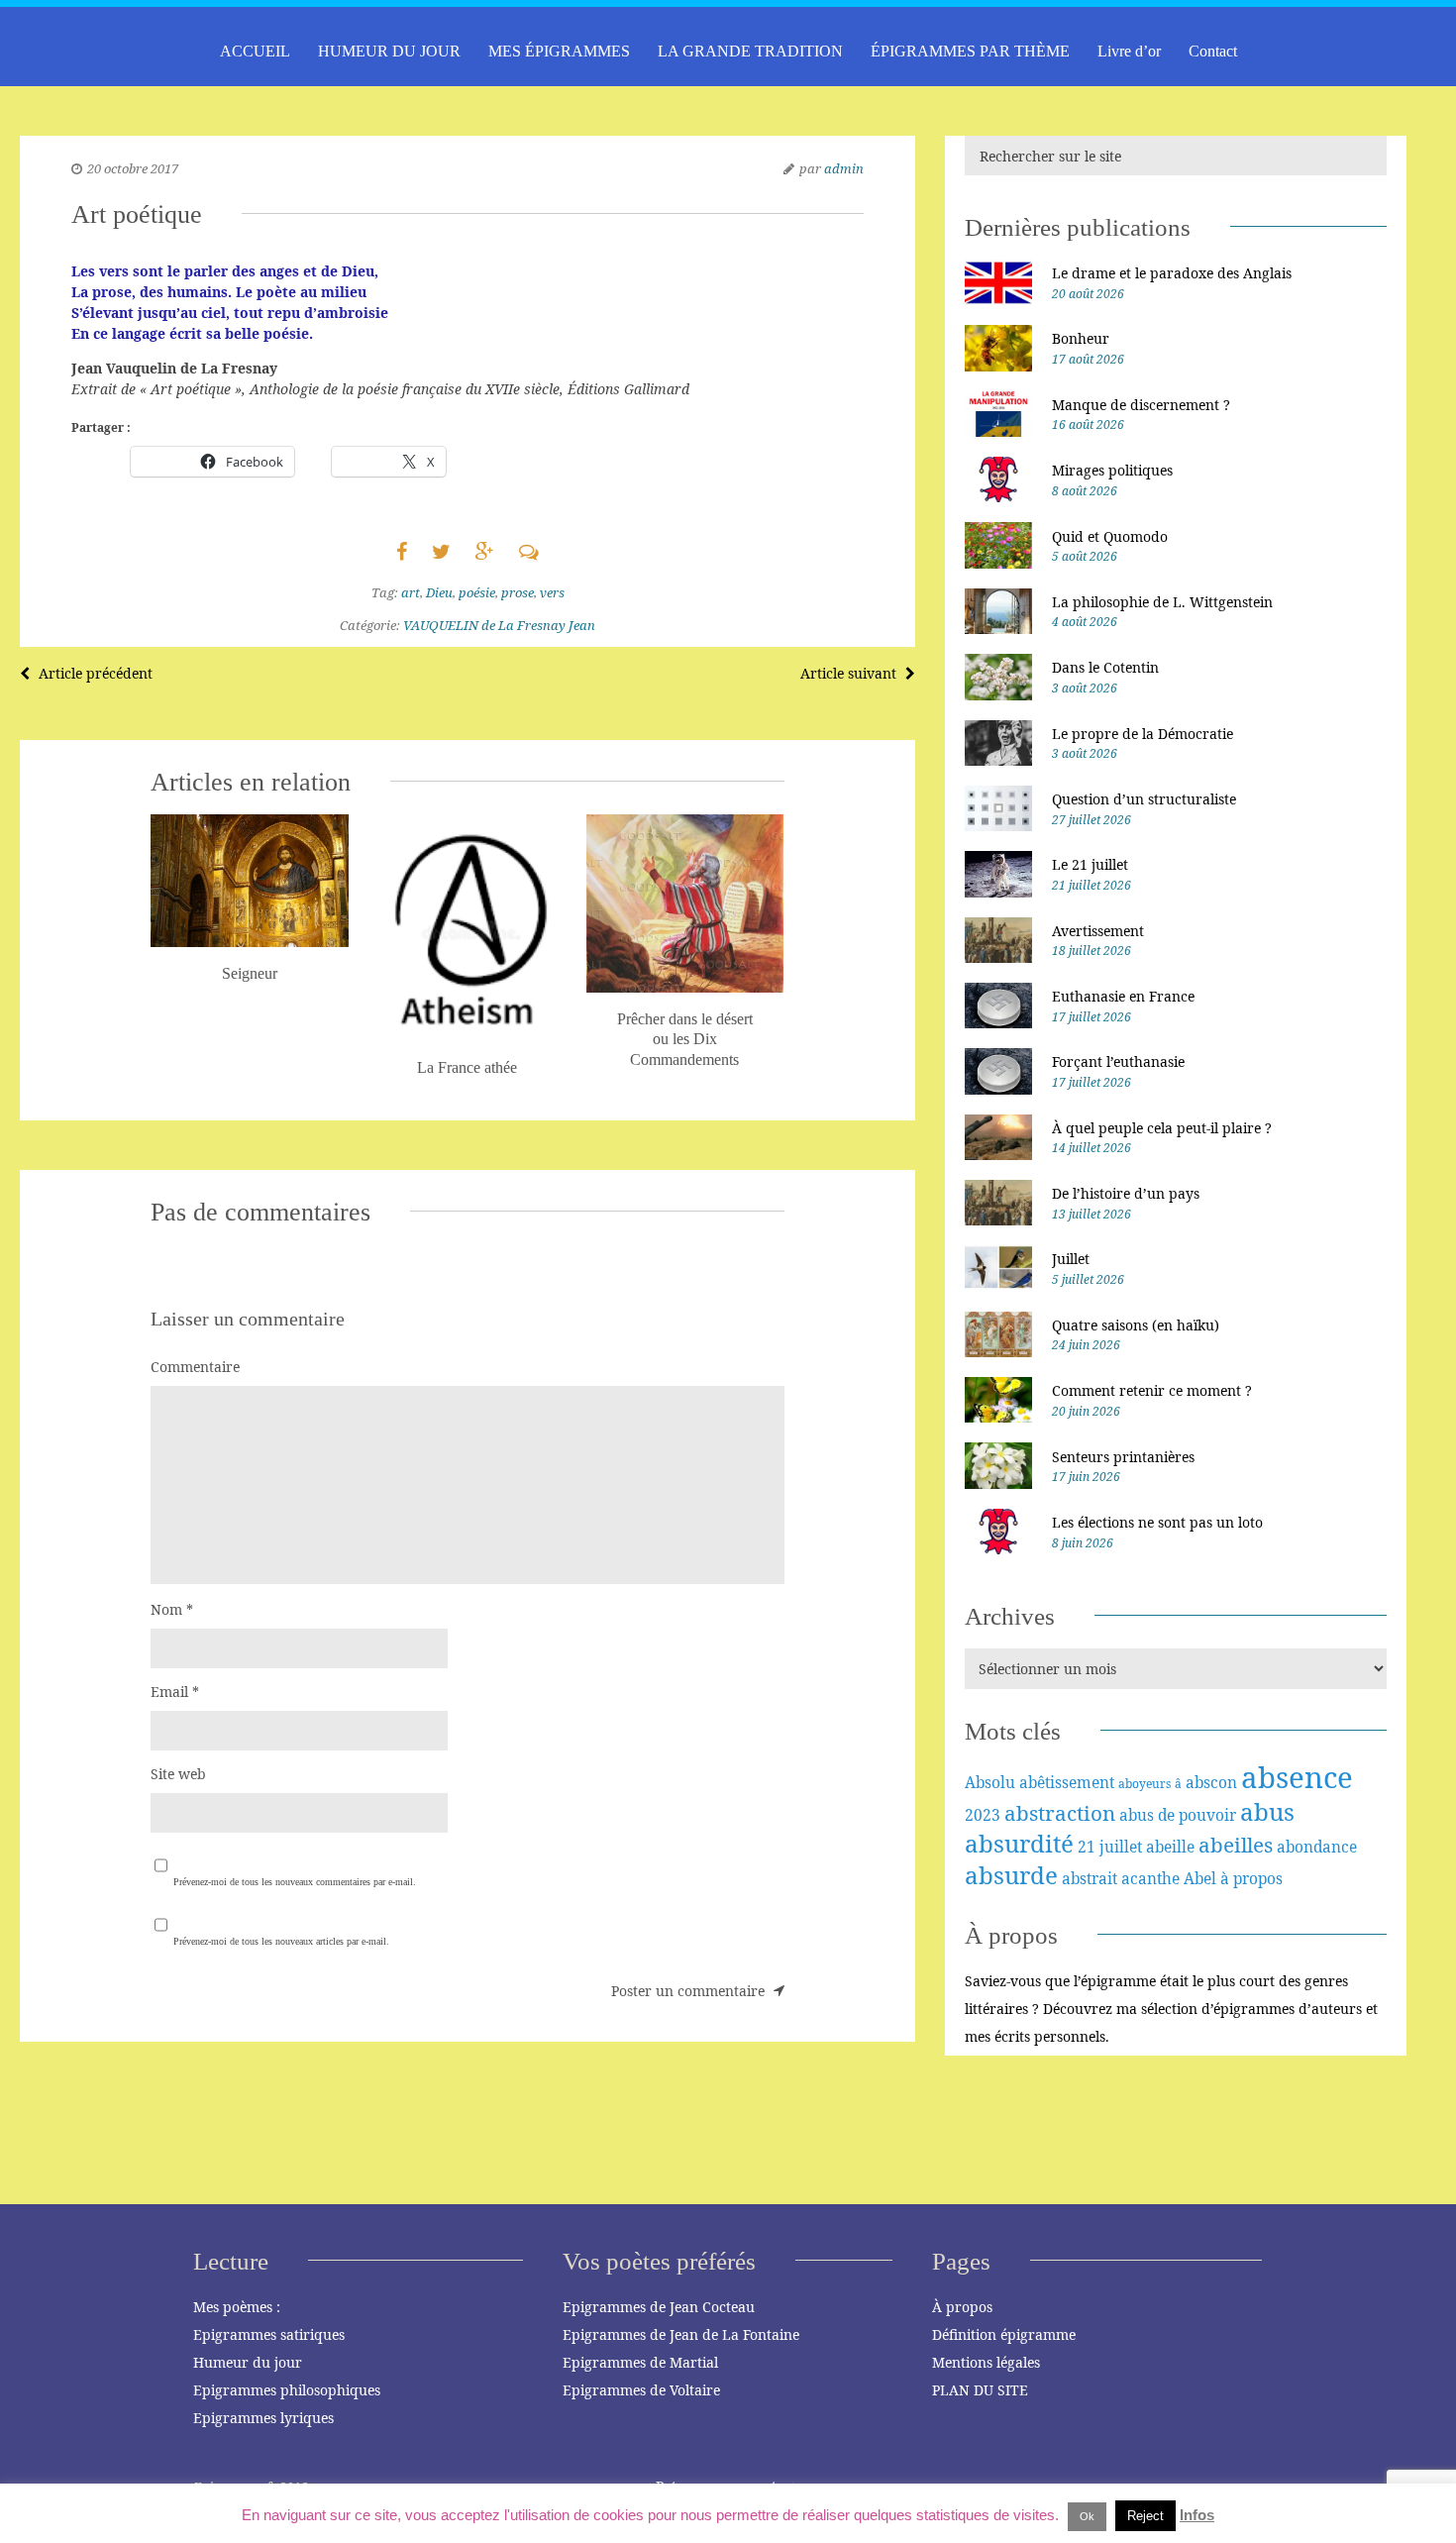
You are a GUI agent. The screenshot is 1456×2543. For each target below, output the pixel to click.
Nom (172, 1609)
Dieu (439, 592)
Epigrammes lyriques (263, 2418)
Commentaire (195, 1367)
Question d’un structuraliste (1144, 799)
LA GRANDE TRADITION (750, 51)
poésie (477, 592)
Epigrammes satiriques (269, 2334)
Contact (1213, 51)
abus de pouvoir (1178, 1815)
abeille (1170, 1847)
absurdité (1019, 1843)
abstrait (1090, 1878)
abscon (1211, 1782)
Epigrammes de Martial (640, 2362)
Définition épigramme (1004, 2334)
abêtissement (1067, 1782)
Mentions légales (986, 2362)
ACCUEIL (255, 51)
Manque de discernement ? (1141, 405)
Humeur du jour (248, 2362)
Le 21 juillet (1090, 864)
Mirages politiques (1112, 470)
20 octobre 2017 (133, 168)
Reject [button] (1145, 2516)
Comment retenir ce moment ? (1152, 1390)
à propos (1251, 1878)
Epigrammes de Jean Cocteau (659, 2307)
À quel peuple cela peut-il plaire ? (1162, 1128)
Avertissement (1098, 931)
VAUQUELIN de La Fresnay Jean (499, 625)
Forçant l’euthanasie (1118, 1061)
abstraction (1060, 1813)
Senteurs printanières (1123, 1457)
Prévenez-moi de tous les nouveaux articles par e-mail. (281, 1941)
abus (1267, 1811)
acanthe (1150, 1878)
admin (844, 168)
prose (518, 592)
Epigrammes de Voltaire (641, 2390)
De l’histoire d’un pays (1126, 1193)
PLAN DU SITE (980, 2390)
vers (552, 592)
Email (175, 1692)
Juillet (1071, 1259)
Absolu (990, 1782)
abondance (1317, 1847)
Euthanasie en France (1123, 996)
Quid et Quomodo (1110, 536)
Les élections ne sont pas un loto (1157, 1522)
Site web (178, 1774)
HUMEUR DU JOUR (389, 51)
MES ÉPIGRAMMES (559, 51)
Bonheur (1081, 338)
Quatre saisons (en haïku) (1136, 1325)
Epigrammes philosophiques (287, 2390)
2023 (983, 1815)
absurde (1011, 1875)
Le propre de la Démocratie (1143, 734)
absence (1297, 1777)
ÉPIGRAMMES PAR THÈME (970, 51)
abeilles (1236, 1845)
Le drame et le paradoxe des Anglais (1172, 273)
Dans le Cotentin (1105, 667)
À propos (962, 2307)
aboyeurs (1144, 1784)
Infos (1197, 2515)
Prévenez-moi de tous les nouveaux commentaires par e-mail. (295, 1882)
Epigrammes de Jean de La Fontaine (681, 2334)
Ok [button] (1087, 2516)
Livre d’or (1129, 51)
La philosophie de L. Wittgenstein (1162, 602)
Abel (1200, 1878)
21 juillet (1110, 1847)
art (411, 592)
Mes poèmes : (237, 2307)
